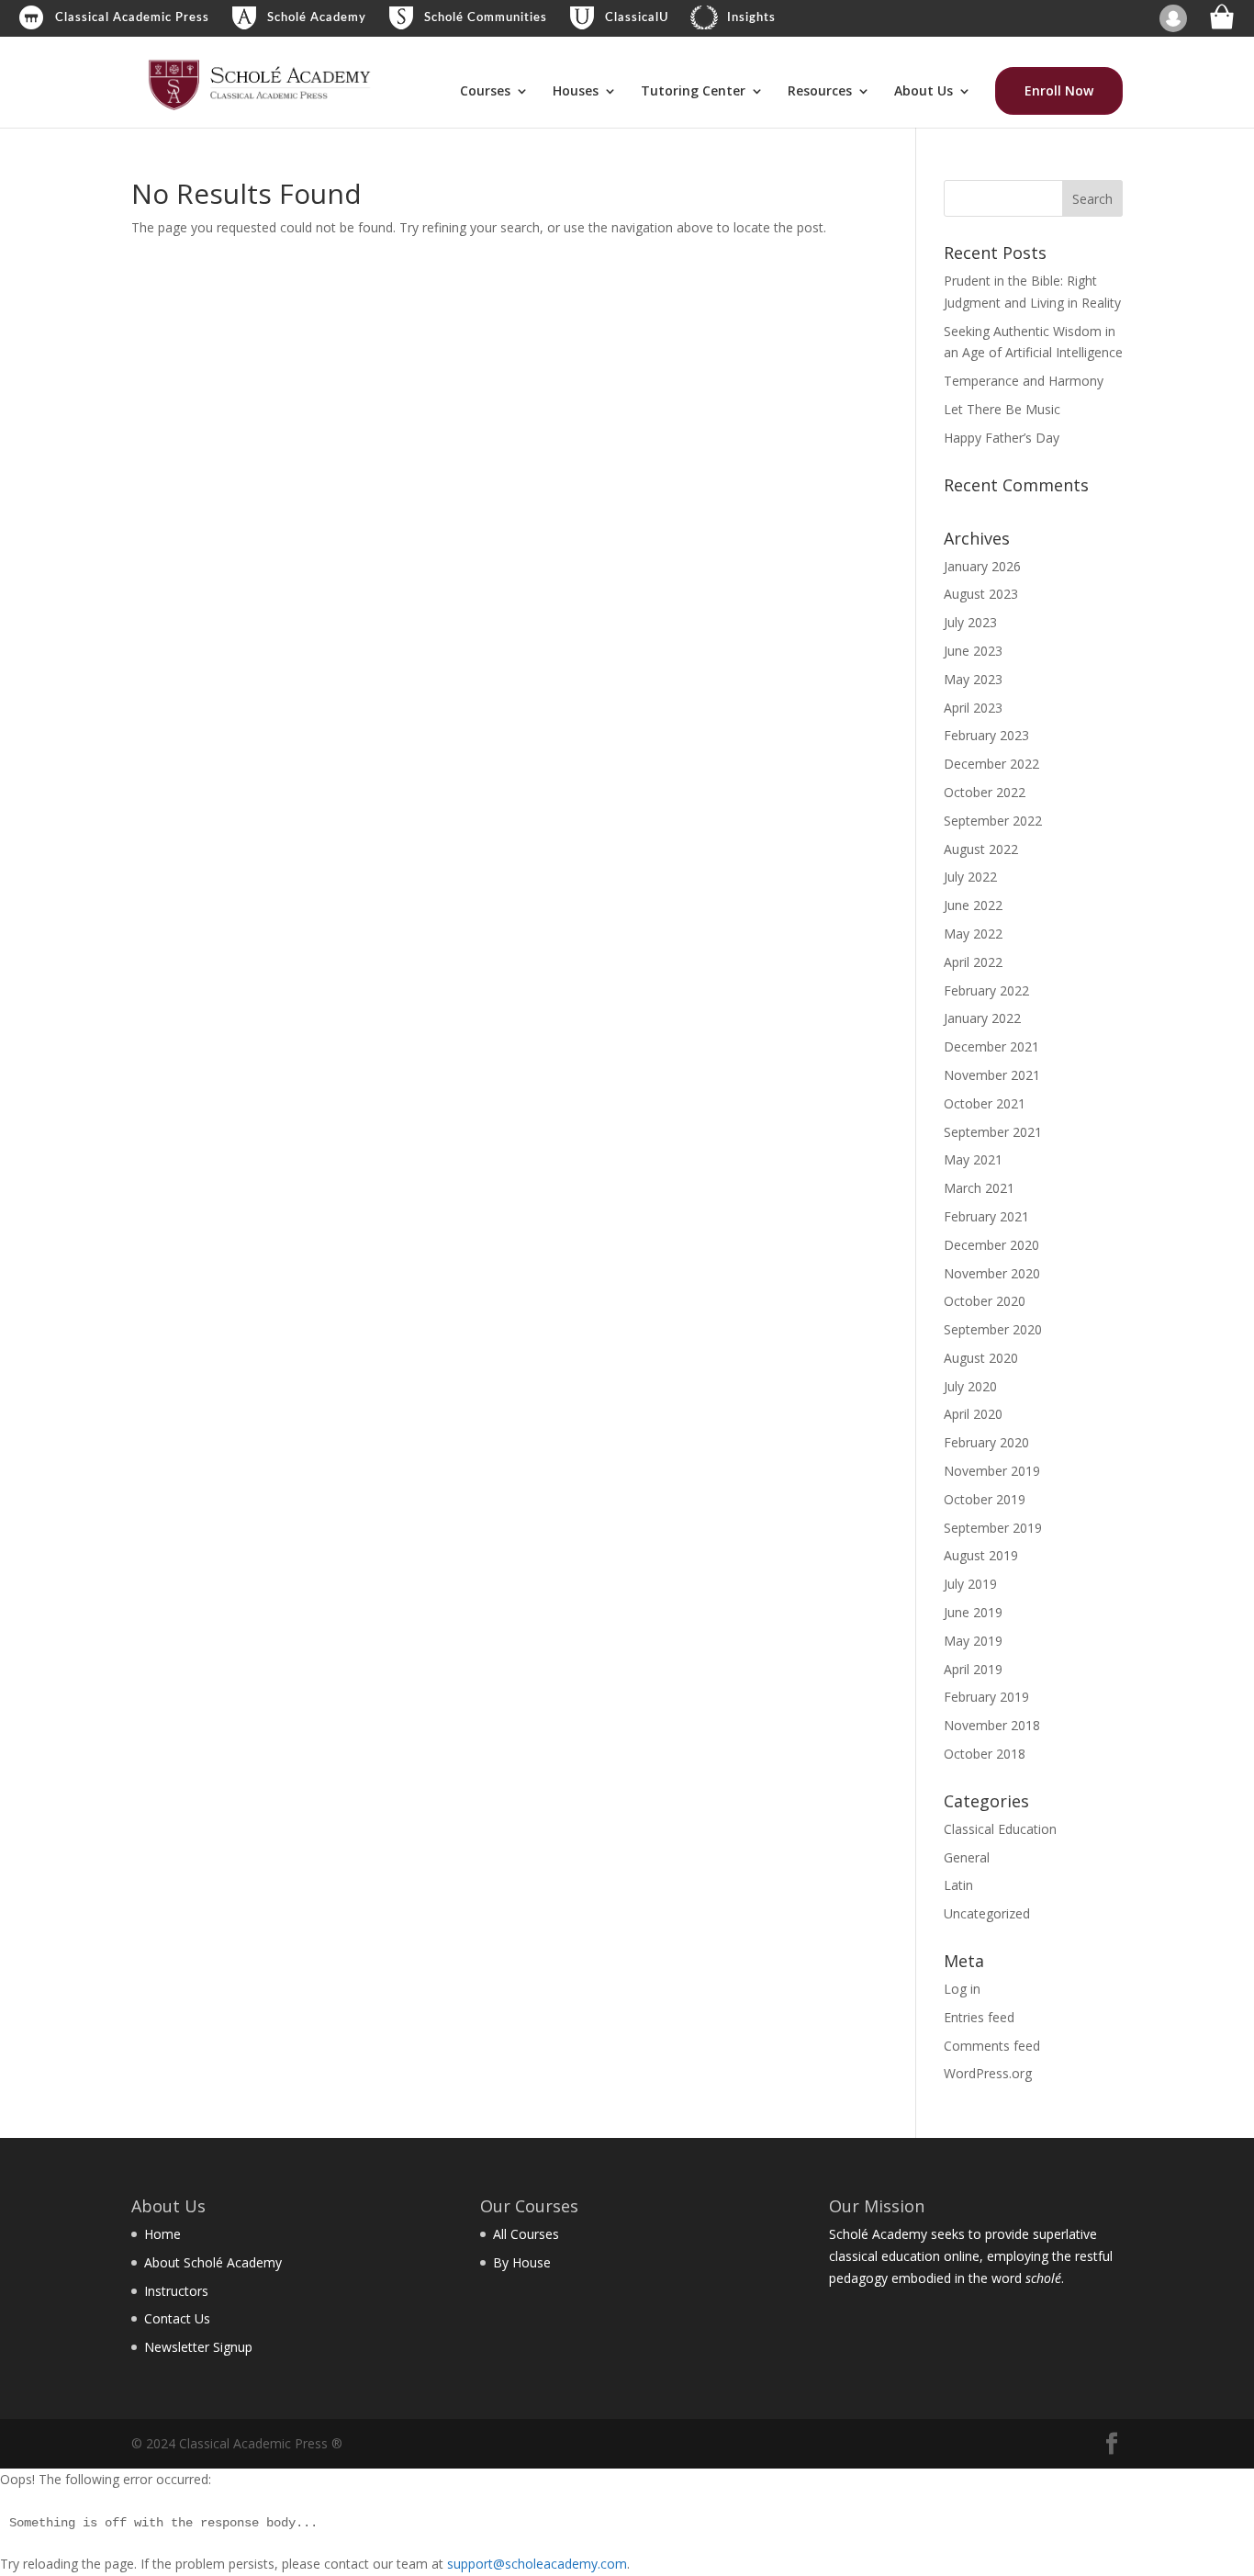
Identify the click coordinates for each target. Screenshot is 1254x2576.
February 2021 (986, 1216)
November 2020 (992, 1273)
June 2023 (973, 651)
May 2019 (973, 1641)
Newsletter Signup (198, 2347)
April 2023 (973, 708)
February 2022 (986, 990)
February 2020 (986, 1442)
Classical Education (1000, 1829)
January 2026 (982, 566)
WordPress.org (988, 2073)
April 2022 (973, 962)
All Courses (526, 2234)
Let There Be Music (1002, 409)
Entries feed (979, 2017)
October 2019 (985, 1499)
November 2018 (992, 1725)
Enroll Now (1059, 90)
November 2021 (992, 1075)
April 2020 (973, 1414)
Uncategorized (987, 1913)
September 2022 (993, 821)
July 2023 (970, 622)
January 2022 (982, 1018)
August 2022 (981, 849)
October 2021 (985, 1103)
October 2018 (985, 1754)
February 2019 (986, 1697)
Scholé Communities (486, 18)
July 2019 (970, 1584)
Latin (958, 1885)
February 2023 (986, 735)
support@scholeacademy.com (537, 2564)
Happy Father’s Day (1002, 438)
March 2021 (979, 1188)
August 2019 (981, 1555)
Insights (751, 18)
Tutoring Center (693, 92)
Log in (962, 1989)
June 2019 (973, 1612)
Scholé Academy (317, 18)
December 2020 (991, 1245)
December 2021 (991, 1046)
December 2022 (991, 764)
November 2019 (992, 1471)
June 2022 (973, 905)
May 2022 (973, 934)
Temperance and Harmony (1024, 381)
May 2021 (973, 1159)
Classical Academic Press (132, 18)
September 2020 (993, 1329)
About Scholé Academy (213, 2262)
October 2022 (985, 792)
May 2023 (973, 679)
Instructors (176, 2291)
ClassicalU (637, 18)
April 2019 (973, 1669)
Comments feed (992, 2046)
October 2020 (985, 1301)
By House (522, 2262)
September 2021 (993, 1132)
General (967, 1857)
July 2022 (970, 877)
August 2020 (981, 1358)
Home (162, 2234)
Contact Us (177, 2318)
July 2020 (970, 1386)
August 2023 (981, 594)
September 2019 (993, 1528)
